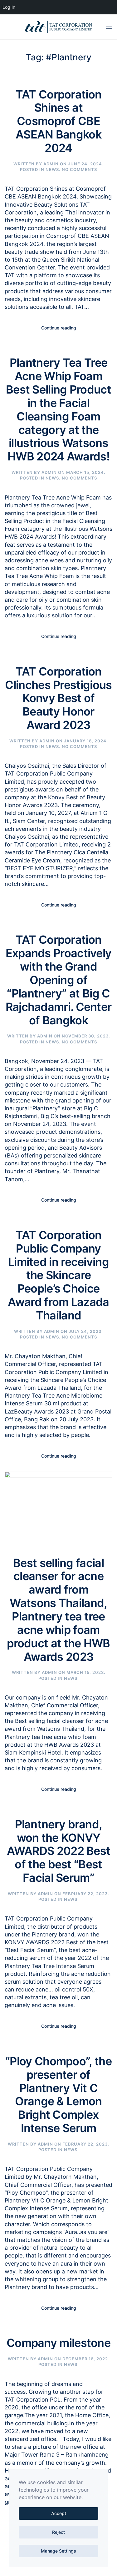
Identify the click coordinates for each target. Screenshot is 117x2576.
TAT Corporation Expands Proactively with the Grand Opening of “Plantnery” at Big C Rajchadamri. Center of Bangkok (59, 980)
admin (51, 164)
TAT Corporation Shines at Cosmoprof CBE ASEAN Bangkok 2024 (59, 121)
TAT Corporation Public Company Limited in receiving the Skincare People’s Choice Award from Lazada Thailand (58, 1275)
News (52, 169)
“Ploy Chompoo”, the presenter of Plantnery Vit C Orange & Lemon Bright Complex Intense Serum (58, 2095)
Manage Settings (58, 2551)
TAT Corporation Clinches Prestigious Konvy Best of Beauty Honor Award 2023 (58, 698)
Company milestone (58, 2343)
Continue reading (59, 328)
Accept (59, 2513)
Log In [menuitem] (9, 7)
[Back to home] (59, 27)
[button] (109, 27)
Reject (58, 2532)
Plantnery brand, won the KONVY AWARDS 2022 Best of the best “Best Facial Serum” (59, 1851)
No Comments (79, 169)
